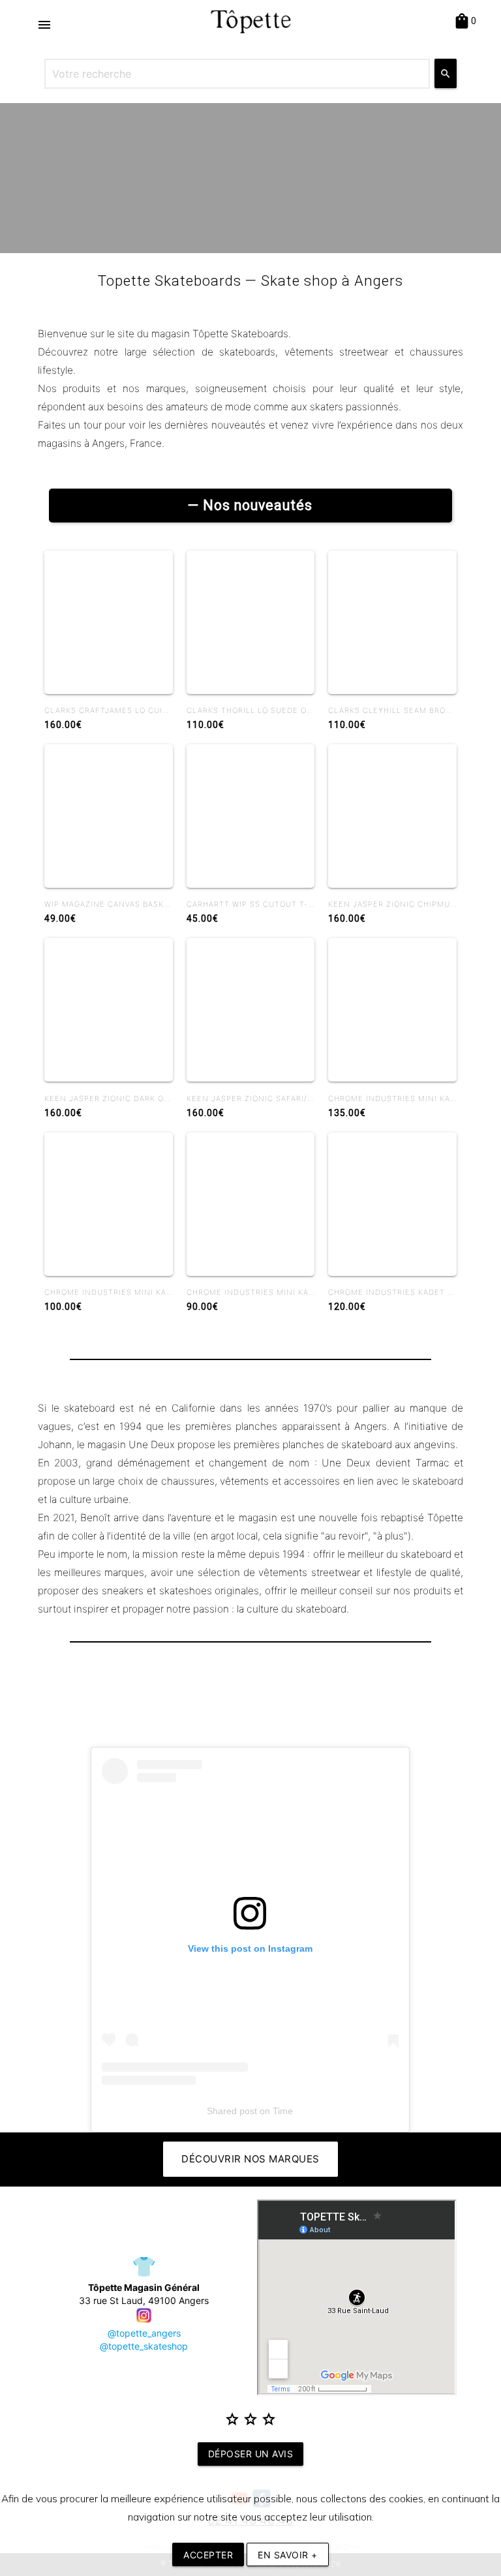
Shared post (232, 2111)
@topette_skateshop (144, 2346)
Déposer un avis (251, 2454)
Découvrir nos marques (250, 2159)
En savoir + (288, 2555)
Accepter (208, 2555)
